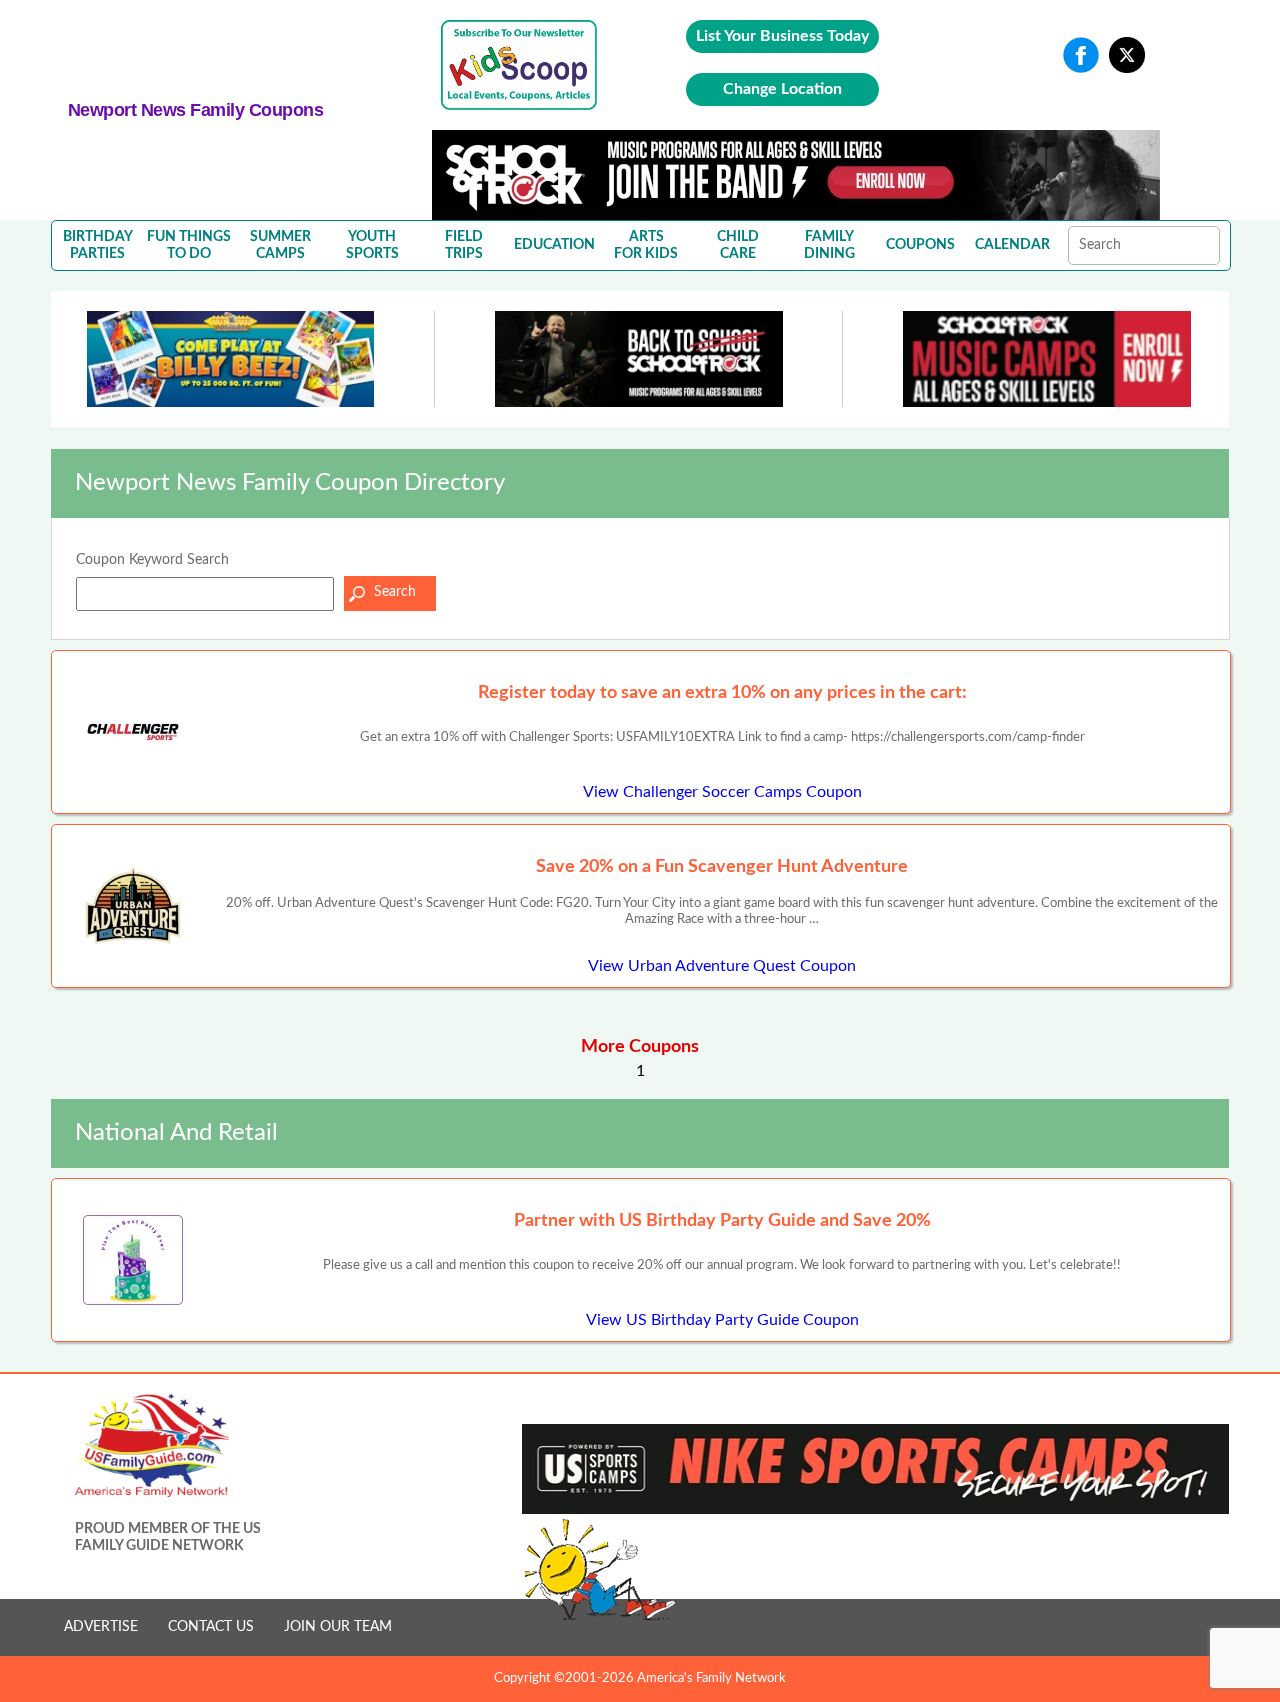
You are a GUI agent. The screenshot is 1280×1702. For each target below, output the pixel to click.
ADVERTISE (101, 1627)
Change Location (782, 89)
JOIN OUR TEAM (338, 1627)
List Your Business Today (782, 36)
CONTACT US (211, 1627)
